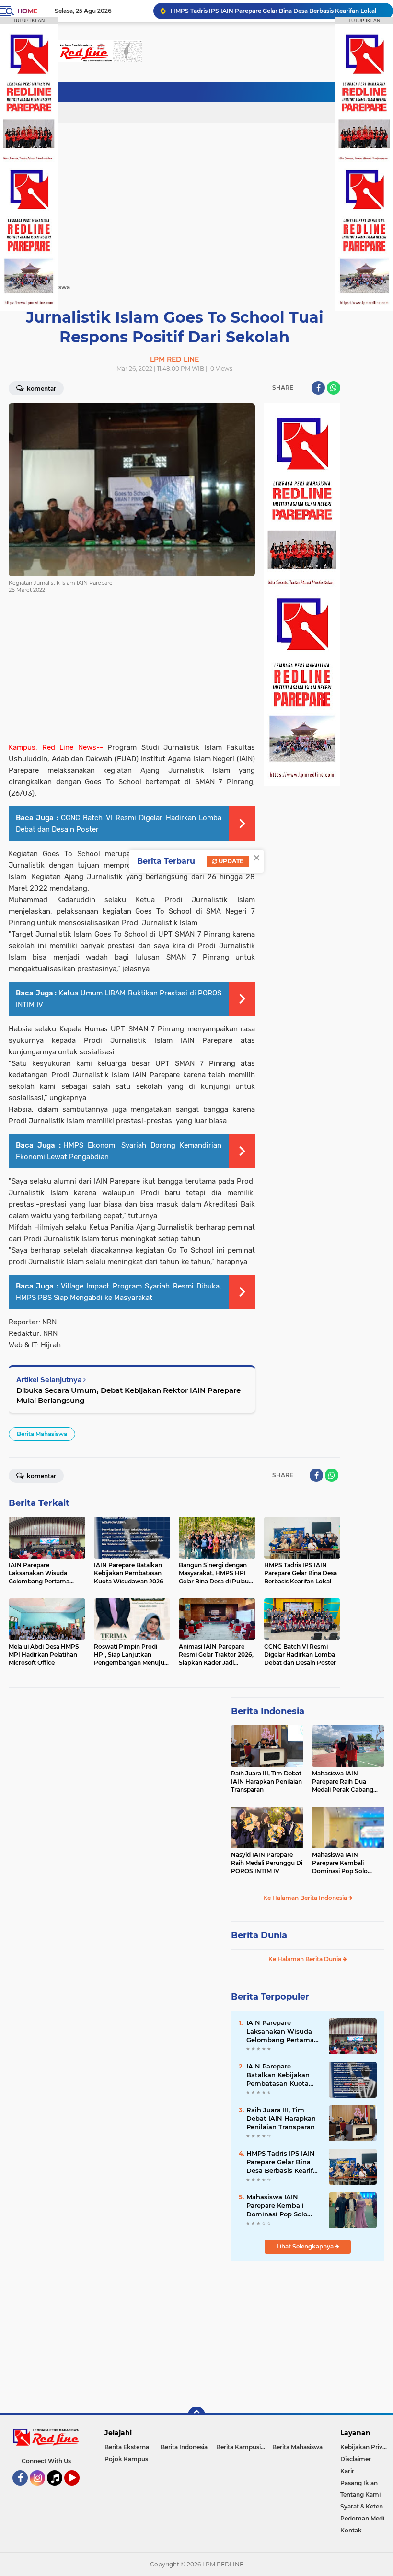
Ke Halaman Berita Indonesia (306, 1898)
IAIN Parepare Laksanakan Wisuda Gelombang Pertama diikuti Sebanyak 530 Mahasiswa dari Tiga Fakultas (281, 2032)
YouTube (78, 2490)
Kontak (351, 2530)
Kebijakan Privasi (365, 2447)
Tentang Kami (360, 2494)
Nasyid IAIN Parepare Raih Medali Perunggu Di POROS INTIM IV (267, 1863)
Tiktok (57, 2490)
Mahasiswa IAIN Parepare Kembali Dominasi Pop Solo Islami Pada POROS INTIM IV (341, 1863)
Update (230, 861)
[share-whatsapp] (334, 388)
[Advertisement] (210, 93)
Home (27, 11)
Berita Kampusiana (244, 2447)
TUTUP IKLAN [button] (29, 20)
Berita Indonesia (268, 1711)
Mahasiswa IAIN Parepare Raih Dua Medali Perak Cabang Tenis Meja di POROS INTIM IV (343, 1782)
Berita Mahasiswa (42, 1434)
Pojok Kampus (126, 2459)
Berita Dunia (259, 1935)
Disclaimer (356, 2459)
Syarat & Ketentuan (367, 2506)
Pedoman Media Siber (367, 2518)
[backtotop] (196, 2415)
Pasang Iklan (359, 2483)
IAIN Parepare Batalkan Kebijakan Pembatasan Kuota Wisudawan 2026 (278, 2075)
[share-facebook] (318, 388)
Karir (347, 2471)
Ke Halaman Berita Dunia (306, 1959)
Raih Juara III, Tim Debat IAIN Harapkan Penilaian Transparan (266, 1781)
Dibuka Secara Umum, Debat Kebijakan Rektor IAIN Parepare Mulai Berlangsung (128, 1395)
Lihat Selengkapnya (306, 2246)
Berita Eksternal (127, 2447)
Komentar (41, 389)
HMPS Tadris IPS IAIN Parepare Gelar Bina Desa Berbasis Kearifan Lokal (273, 11)
